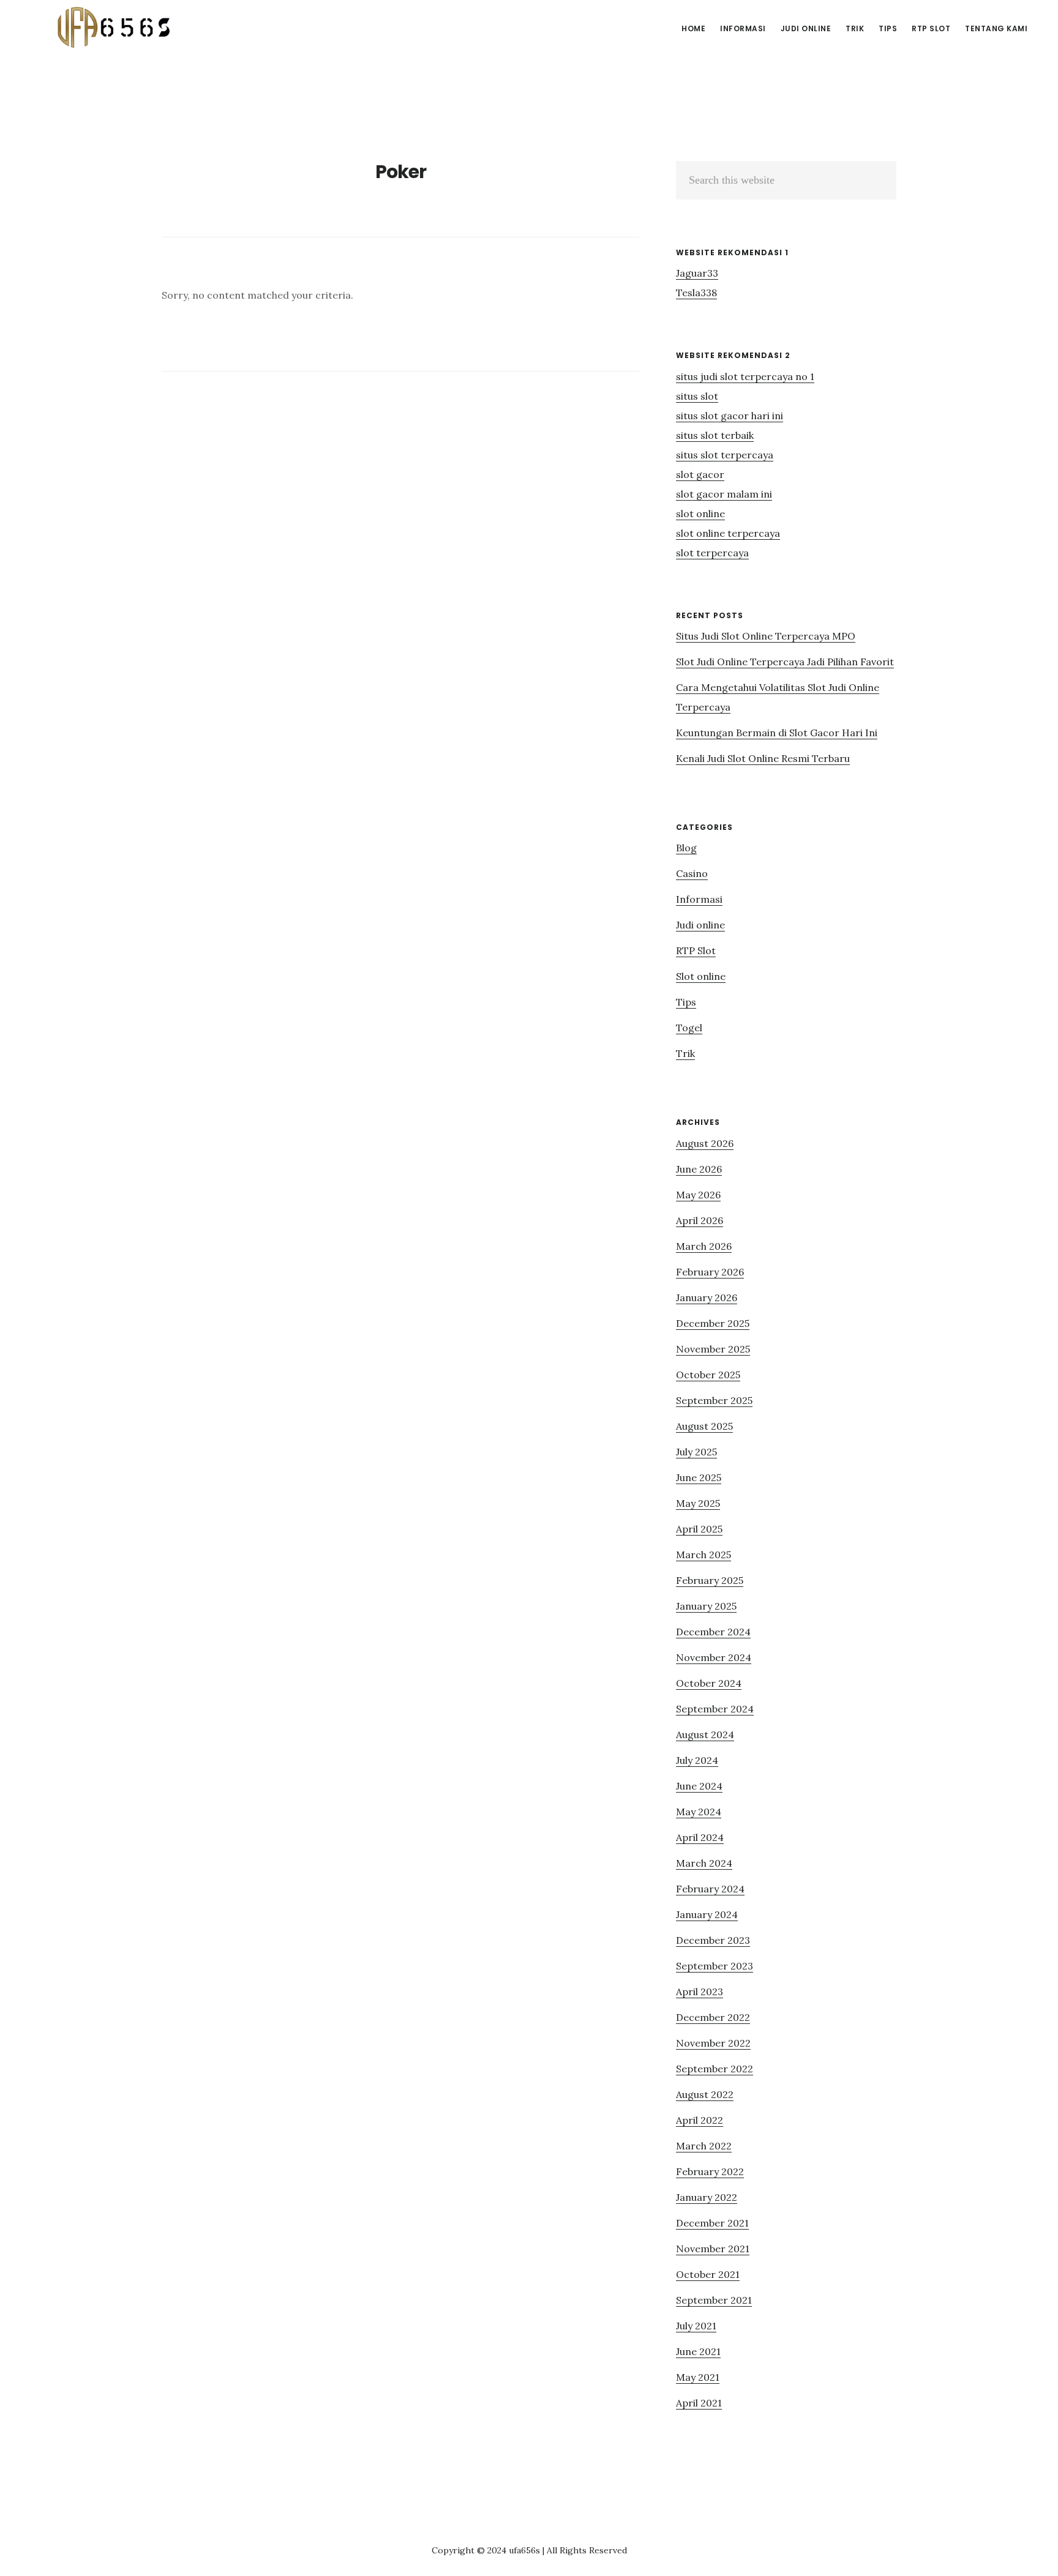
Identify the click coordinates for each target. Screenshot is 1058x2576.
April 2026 (700, 1220)
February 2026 (710, 1272)
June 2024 (699, 1786)
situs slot (697, 396)
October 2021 (708, 2274)
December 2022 (713, 2017)
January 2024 (707, 1914)
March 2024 (704, 1863)
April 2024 (700, 1837)
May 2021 (698, 2377)
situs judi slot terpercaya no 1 (745, 376)
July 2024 (697, 1760)
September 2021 (714, 2300)
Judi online (700, 925)
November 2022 (713, 2043)
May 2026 (698, 1195)
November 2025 (713, 1349)
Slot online (701, 976)
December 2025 (713, 1323)
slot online (700, 513)
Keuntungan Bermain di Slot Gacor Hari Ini (777, 733)
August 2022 (705, 2094)
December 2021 (712, 2223)
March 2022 (704, 2146)
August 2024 (705, 1734)
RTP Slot (696, 950)
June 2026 (699, 1169)
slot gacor (700, 474)
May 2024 (699, 1812)
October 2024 (709, 1683)
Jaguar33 (697, 273)
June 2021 (698, 2351)
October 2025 (708, 1375)
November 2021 (713, 2249)
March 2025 (703, 1555)
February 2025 (710, 1580)
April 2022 (700, 2120)
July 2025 (696, 1452)
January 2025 (706, 1606)
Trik (685, 1053)
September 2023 (715, 1966)
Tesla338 (696, 293)
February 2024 (710, 1889)
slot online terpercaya (728, 533)
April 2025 (699, 1529)
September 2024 (715, 1709)
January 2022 (707, 2197)
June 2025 (699, 1477)
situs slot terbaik (715, 435)
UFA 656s (116, 27)
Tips (686, 1002)
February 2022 (710, 2171)
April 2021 (699, 2403)
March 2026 (704, 1246)
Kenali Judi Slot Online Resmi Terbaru (763, 758)
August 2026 (705, 1143)
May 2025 (698, 1503)
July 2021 (696, 2326)
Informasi (699, 899)
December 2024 (713, 1632)
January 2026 (707, 1297)
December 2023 (713, 1940)
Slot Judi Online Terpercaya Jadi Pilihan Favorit (785, 662)
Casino (692, 873)
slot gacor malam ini (724, 494)
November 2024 (714, 1657)
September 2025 (714, 1400)
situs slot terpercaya (725, 455)
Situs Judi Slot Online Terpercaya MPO (766, 636)
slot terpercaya (712, 553)
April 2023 (700, 1992)
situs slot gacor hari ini (730, 416)
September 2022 (715, 2069)
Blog (686, 848)
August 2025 (704, 1426)
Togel (689, 1028)
